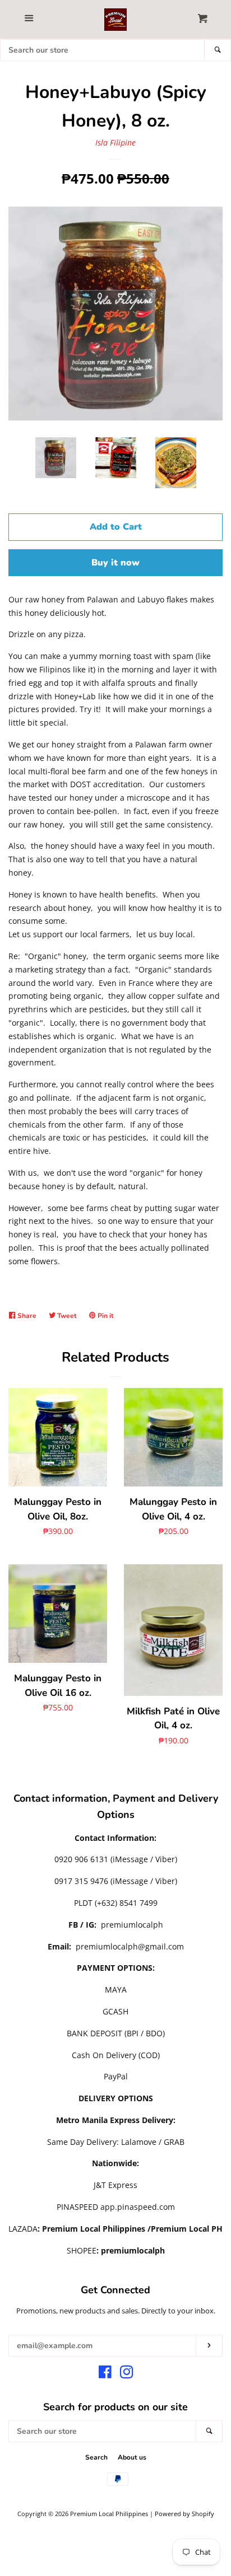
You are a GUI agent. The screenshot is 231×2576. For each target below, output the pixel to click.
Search (96, 2457)
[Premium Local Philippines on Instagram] (127, 2374)
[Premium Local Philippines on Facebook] (105, 2374)
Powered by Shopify (184, 2514)
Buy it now (115, 563)
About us (132, 2457)
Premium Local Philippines (109, 2514)
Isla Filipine (115, 142)
